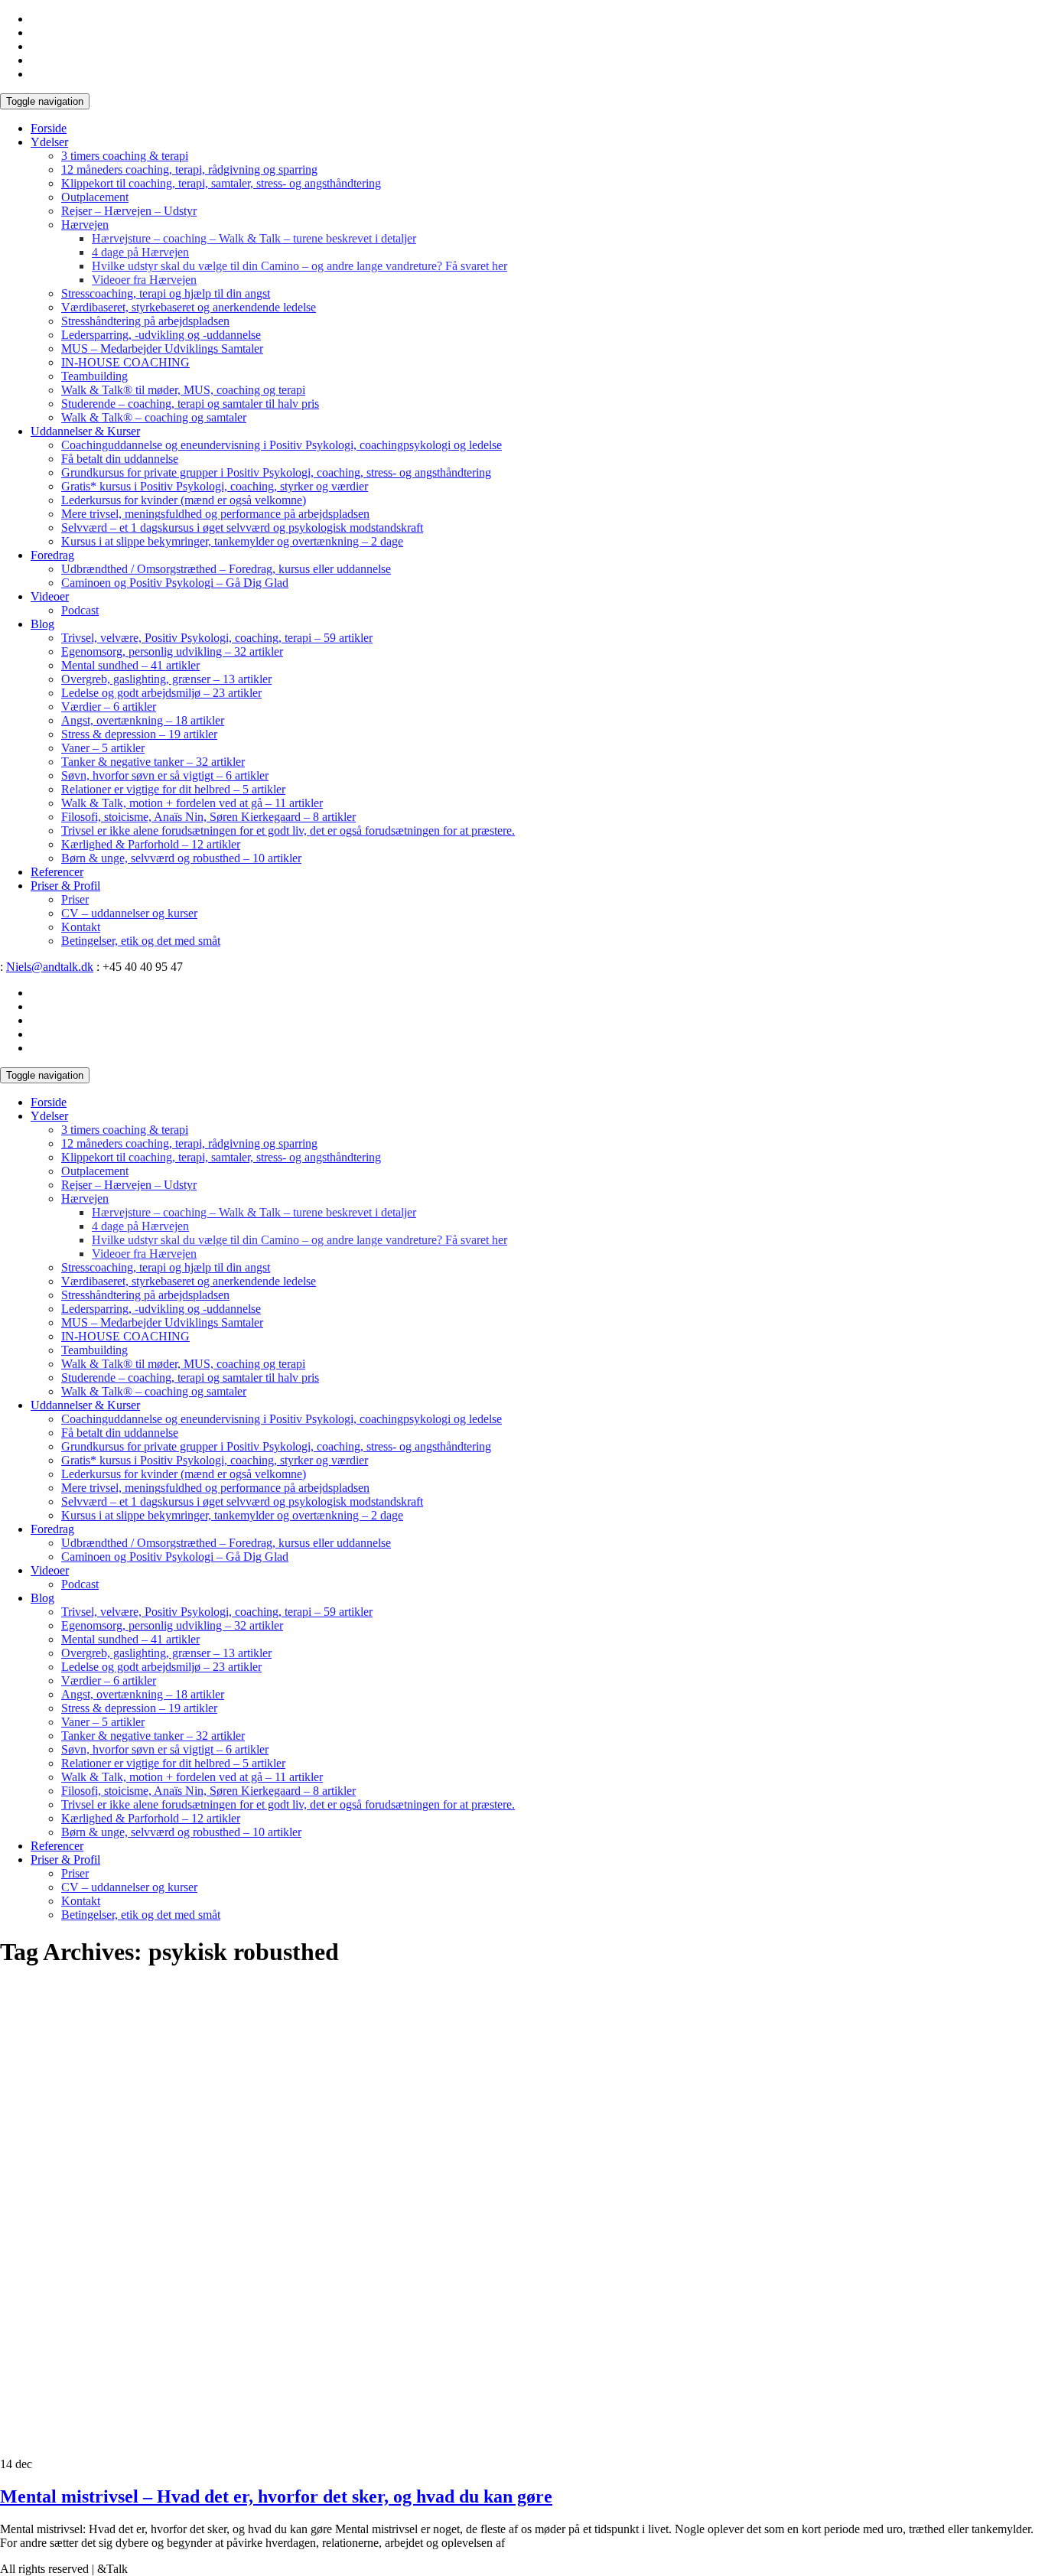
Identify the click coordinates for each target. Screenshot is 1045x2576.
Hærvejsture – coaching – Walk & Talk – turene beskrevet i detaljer (254, 238)
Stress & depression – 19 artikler (139, 734)
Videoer (50, 596)
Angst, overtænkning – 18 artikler (143, 720)
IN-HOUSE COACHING (125, 362)
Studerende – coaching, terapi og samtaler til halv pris (190, 404)
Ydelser (49, 142)
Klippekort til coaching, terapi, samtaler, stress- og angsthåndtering (221, 183)
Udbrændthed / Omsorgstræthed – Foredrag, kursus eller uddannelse (226, 569)
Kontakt (81, 927)
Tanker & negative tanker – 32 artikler (153, 762)
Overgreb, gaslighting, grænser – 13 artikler (166, 679)
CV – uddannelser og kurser (129, 913)
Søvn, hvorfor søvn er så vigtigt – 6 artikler (165, 775)
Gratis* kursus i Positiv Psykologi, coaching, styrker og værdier (215, 486)
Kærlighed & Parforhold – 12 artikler (151, 844)
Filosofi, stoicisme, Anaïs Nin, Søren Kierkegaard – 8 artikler (208, 817)
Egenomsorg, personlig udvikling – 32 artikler (172, 651)
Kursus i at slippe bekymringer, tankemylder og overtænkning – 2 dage (232, 541)
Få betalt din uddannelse (120, 459)
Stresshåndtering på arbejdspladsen (145, 321)
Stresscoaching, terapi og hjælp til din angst (166, 293)
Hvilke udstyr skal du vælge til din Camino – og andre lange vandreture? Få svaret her (300, 266)
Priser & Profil (65, 886)
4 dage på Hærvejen (140, 252)
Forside (49, 128)
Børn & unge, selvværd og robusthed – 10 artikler (181, 858)
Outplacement (95, 197)
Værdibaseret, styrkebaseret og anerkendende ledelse (189, 307)
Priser (75, 899)
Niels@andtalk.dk (50, 967)
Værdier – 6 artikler (109, 707)
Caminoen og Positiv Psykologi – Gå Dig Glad (175, 583)
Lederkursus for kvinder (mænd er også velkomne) (184, 500)
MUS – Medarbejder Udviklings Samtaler (162, 348)
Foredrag (52, 555)
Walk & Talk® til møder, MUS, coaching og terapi (183, 390)
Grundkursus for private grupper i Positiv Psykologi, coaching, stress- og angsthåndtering (276, 472)
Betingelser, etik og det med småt (141, 941)
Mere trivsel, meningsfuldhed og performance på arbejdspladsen (215, 514)
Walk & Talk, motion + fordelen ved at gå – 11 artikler (192, 803)
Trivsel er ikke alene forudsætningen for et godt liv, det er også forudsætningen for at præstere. (288, 830)
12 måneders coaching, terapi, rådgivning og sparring (189, 169)
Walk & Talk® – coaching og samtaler (154, 417)
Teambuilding (94, 376)
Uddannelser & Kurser (85, 431)
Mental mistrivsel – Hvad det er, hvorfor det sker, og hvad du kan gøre (276, 2496)
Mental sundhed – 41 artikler (130, 665)
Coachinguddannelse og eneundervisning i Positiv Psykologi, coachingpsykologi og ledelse (282, 445)
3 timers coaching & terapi (125, 156)
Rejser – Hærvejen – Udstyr (129, 211)
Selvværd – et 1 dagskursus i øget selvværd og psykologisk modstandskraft (242, 528)
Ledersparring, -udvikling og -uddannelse (161, 335)
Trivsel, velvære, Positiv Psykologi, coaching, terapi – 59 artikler (217, 638)
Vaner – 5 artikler (103, 748)
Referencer (57, 872)
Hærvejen (85, 225)
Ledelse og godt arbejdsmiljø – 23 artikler (161, 693)
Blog (42, 624)
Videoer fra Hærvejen (144, 280)
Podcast (80, 610)
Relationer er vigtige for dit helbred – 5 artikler (173, 789)
